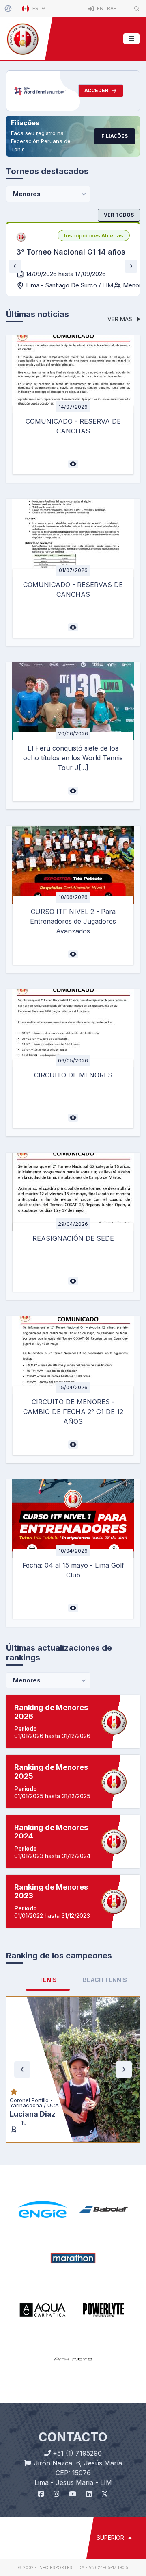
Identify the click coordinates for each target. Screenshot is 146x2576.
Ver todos (119, 215)
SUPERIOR (111, 2440)
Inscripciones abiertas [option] (94, 235)
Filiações (115, 136)
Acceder (96, 90)
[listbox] (94, 235)
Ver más (121, 319)
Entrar (106, 8)
